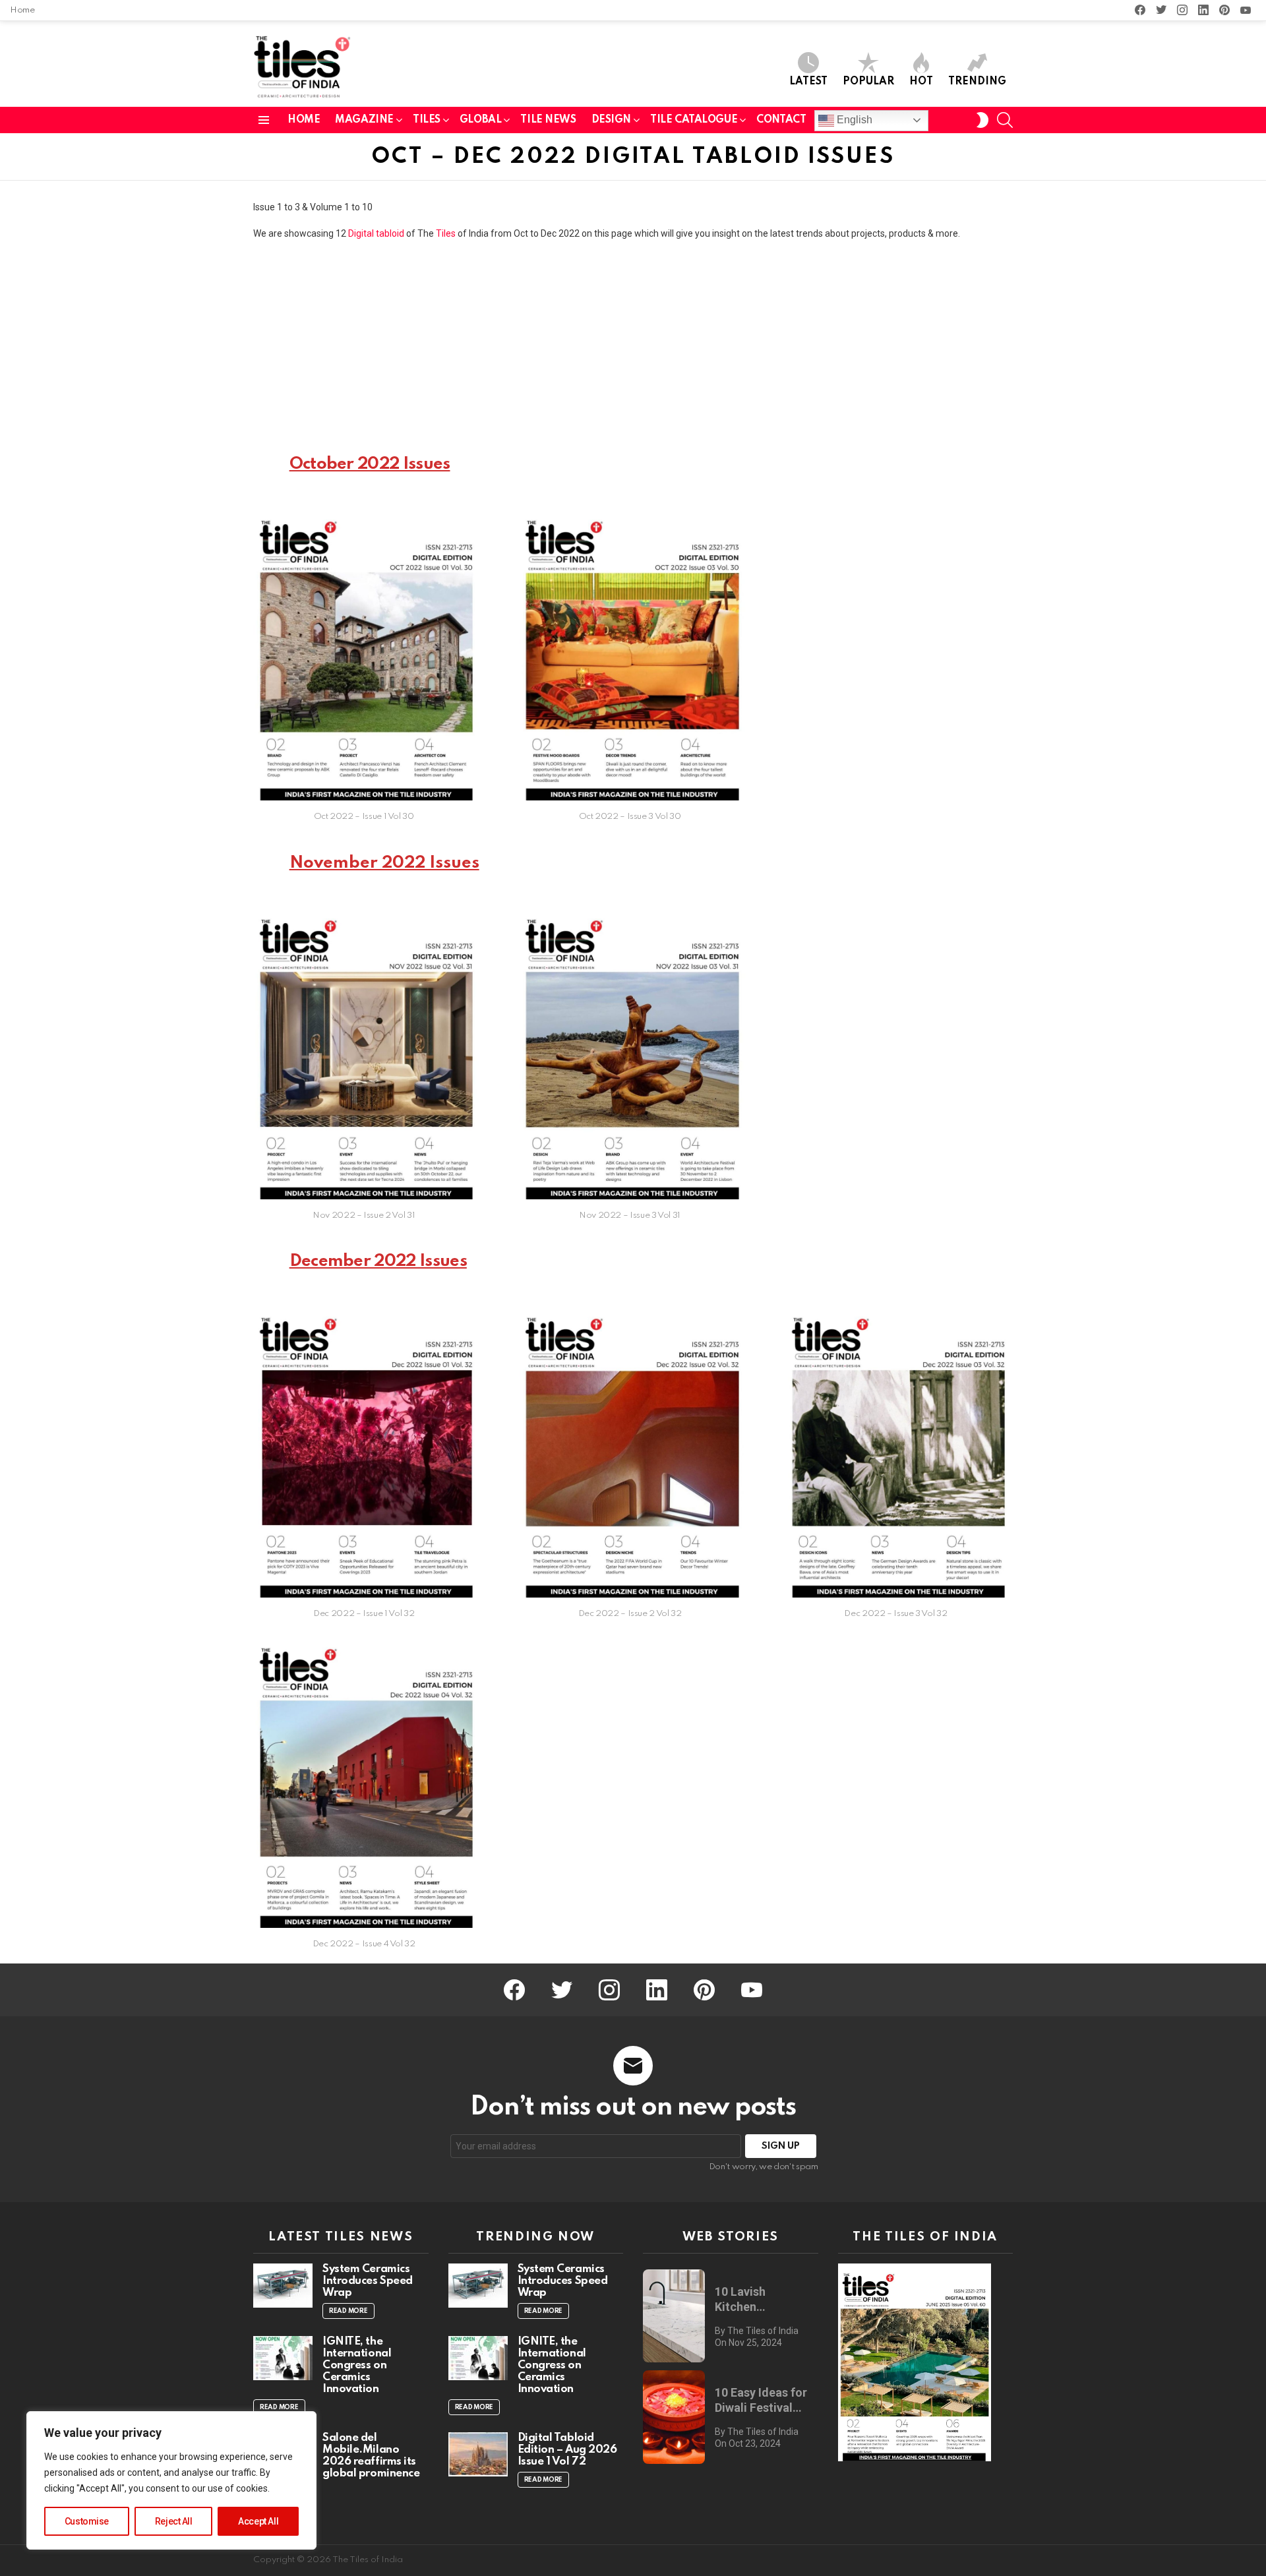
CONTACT (781, 120)
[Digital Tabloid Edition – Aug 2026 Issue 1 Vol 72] (478, 2454)
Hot (921, 82)
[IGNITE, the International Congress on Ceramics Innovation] (283, 2358)
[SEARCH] (1005, 120)
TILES (427, 120)
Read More (348, 2311)
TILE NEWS (548, 120)
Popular (868, 82)
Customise (87, 2521)
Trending (977, 82)
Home (22, 10)
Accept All (258, 2521)
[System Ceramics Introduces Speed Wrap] (283, 2286)
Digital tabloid (376, 233)
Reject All (174, 2521)
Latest (808, 82)
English (853, 120)
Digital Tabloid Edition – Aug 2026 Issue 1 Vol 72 (567, 2450)
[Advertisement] (633, 345)
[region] (171, 2480)
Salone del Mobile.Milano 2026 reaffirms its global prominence (371, 2456)
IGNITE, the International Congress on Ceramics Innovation (357, 2365)
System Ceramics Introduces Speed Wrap (368, 2281)
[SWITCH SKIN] (982, 120)
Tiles (446, 233)
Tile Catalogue (694, 120)
